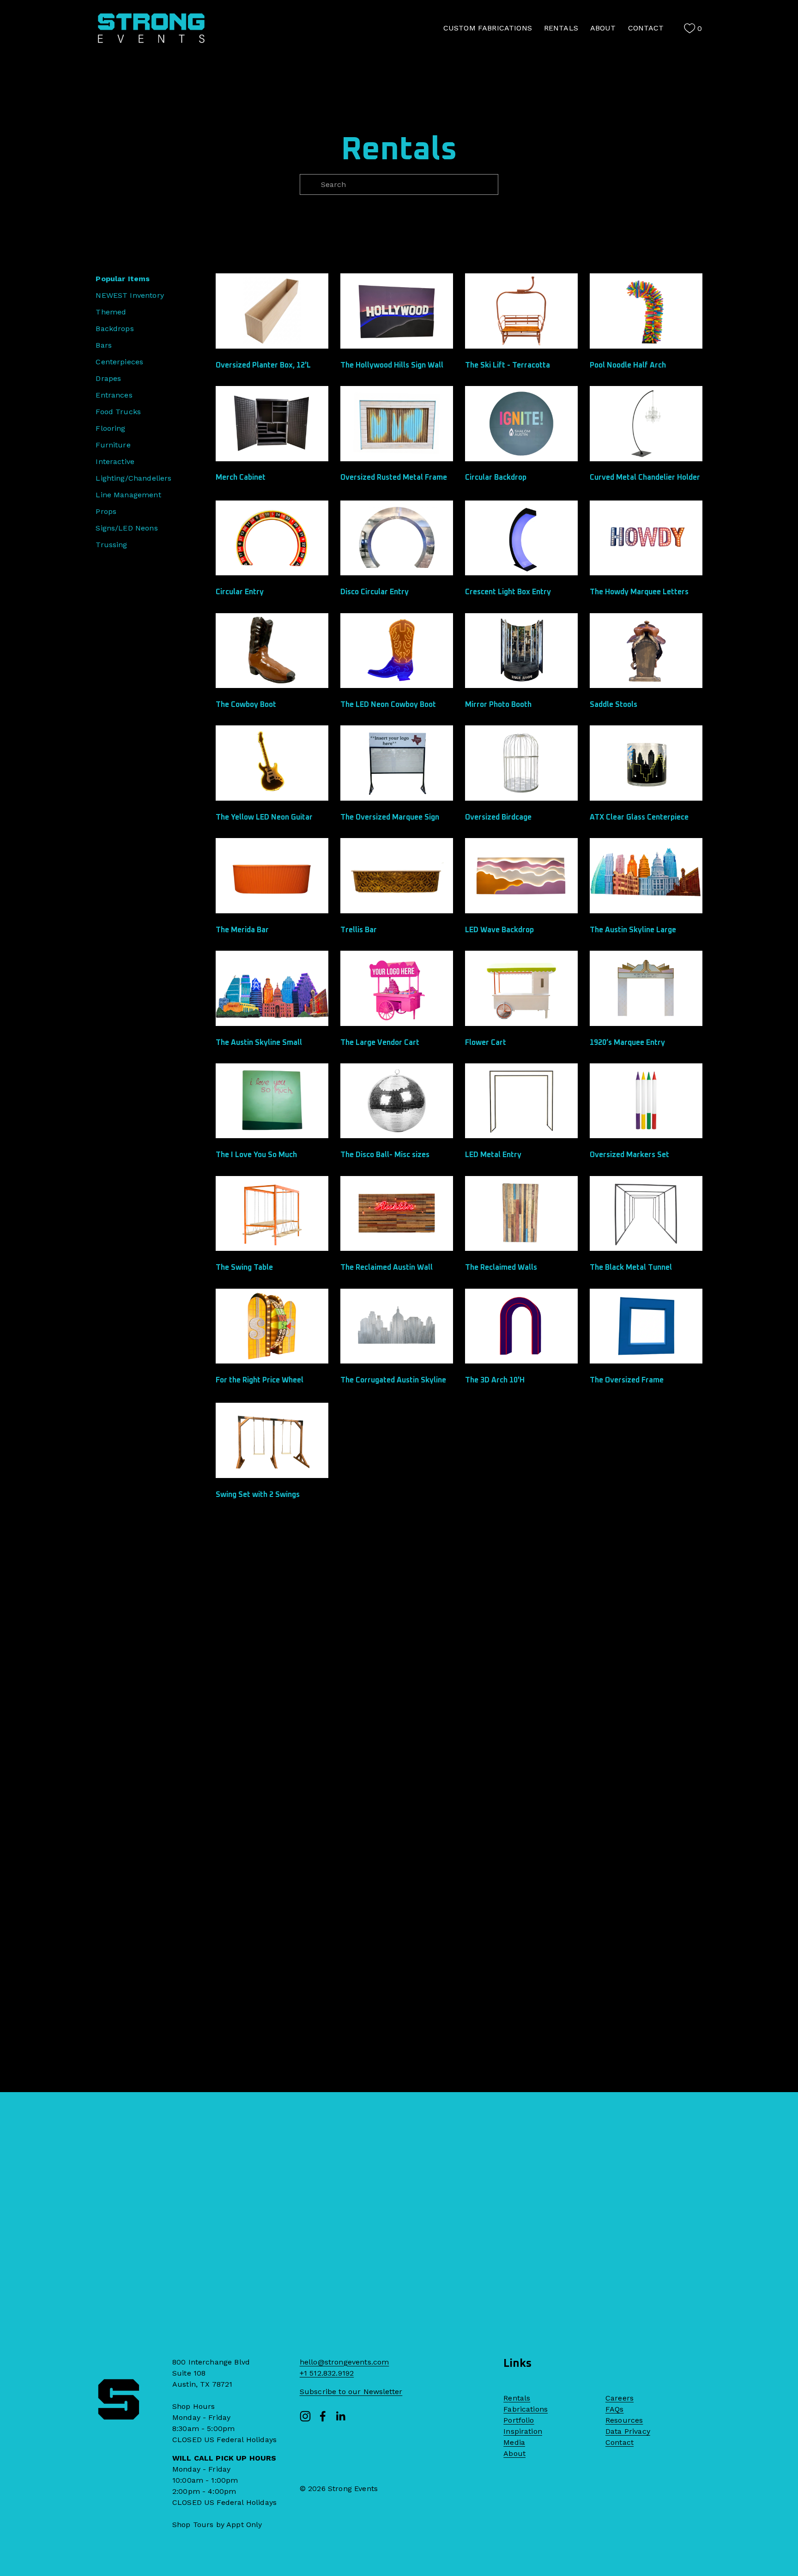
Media (514, 2442)
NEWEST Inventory (130, 295)
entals (519, 2398)
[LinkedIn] (340, 2416)
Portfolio (519, 2420)
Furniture (113, 445)
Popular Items (123, 279)
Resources (624, 2420)
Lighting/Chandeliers (133, 478)
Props (106, 511)
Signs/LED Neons (127, 528)
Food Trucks (118, 412)
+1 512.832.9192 (327, 2373)
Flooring (110, 428)
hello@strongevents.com (345, 2362)
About (514, 2453)
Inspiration (523, 2431)
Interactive (115, 462)
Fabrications (526, 2409)
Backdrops (115, 329)
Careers (620, 2398)
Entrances (114, 395)
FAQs (615, 2409)
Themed (111, 312)
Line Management (128, 495)
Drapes (108, 378)
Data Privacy (628, 2431)
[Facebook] (323, 2416)
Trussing (111, 545)
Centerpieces (119, 362)
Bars (104, 345)
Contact (620, 2442)
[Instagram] (305, 2416)
